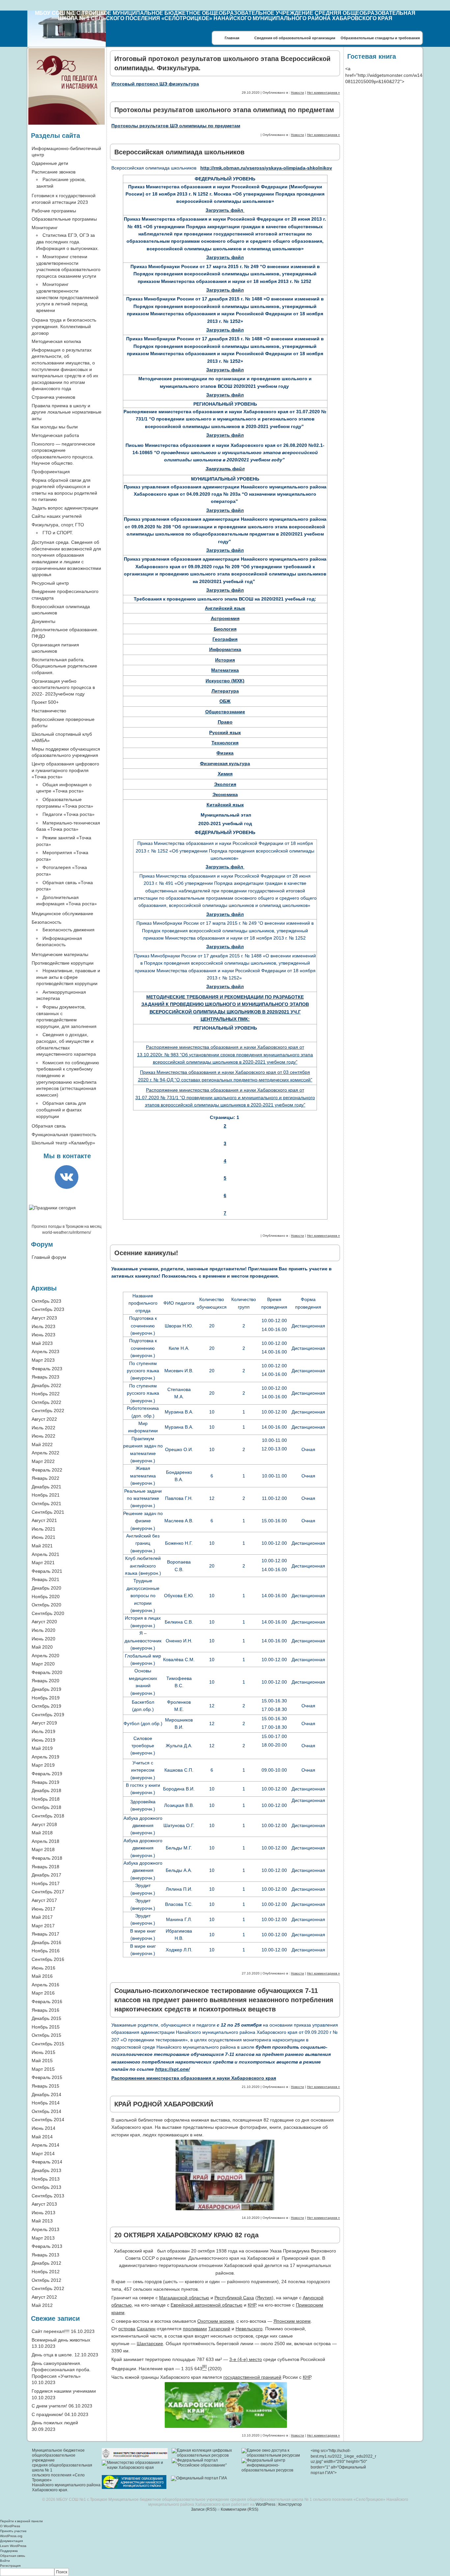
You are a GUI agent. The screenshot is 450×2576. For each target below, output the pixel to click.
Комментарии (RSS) (239, 2509)
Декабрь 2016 (46, 1942)
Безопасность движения (69, 930)
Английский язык (225, 608)
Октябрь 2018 (46, 1807)
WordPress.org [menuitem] (11, 2536)
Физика (225, 753)
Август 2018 (44, 1824)
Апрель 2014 (45, 2145)
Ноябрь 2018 (46, 1799)
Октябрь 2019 (46, 1706)
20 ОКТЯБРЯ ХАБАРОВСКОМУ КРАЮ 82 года (186, 2235)
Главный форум (49, 1257)
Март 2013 (43, 2238)
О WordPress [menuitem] (10, 2526)
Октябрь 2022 (46, 1402)
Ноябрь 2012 (46, 2272)
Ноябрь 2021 (46, 1495)
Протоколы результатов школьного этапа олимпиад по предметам (224, 110)
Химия (225, 774)
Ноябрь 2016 (46, 1951)
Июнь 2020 (43, 1639)
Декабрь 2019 (46, 1689)
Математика (225, 670)
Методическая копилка (56, 341)
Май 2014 (42, 2137)
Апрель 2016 (45, 1985)
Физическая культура (225, 763)
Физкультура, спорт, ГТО (58, 525)
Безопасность (46, 922)
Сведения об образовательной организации (295, 38)
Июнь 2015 (43, 2052)
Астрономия (225, 618)
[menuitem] (225, 2572)
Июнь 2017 (43, 1909)
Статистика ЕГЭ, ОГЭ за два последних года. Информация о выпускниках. (68, 242)
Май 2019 (42, 1748)
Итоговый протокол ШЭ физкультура (155, 84)
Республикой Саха (234, 2298)
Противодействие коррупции (63, 963)
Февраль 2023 (47, 1369)
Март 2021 (43, 1563)
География (225, 639)
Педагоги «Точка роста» (69, 814)
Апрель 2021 (45, 1554)
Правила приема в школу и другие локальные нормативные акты (67, 412)
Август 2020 (44, 1622)
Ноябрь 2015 (46, 2027)
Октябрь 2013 (46, 2187)
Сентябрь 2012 (48, 2288)
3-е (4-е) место (246, 2359)
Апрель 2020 (45, 1656)
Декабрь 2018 (46, 1790)
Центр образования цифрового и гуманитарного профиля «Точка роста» (65, 770)
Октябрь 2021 (46, 1504)
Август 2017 (44, 1900)
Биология (225, 629)
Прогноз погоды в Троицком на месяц (67, 1226)
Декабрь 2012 (46, 2263)
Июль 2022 (43, 1428)
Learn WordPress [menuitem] (13, 2546)
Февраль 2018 (47, 1858)
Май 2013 (42, 2221)
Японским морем (292, 2321)
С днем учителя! (49, 2406)
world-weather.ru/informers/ (67, 1232)
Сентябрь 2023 (48, 1309)
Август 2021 (44, 1520)
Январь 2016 (45, 2010)
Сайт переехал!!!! (51, 2331)
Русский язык (225, 732)
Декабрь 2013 (46, 2170)
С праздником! (47, 2414)
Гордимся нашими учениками (64, 2391)
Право (225, 722)
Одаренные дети (50, 163)
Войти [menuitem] (5, 2561)
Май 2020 (42, 1647)
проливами (195, 2329)
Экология (225, 784)
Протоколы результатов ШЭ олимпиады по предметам (176, 126)
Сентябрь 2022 (48, 1411)
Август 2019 (44, 1723)
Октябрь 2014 (46, 2111)
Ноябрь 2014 (46, 2103)
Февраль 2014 (47, 2162)
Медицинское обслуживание (62, 914)
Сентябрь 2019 (48, 1715)
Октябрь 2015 (46, 2035)
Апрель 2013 (45, 2229)
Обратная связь (49, 1126)
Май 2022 (42, 1444)
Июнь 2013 (43, 2213)
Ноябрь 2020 (46, 1597)
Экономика (225, 794)
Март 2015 (43, 2069)
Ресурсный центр (50, 583)
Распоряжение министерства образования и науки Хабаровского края (194, 2078)
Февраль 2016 (47, 2002)
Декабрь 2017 (46, 1875)
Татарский (219, 2329)
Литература (225, 691)
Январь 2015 (45, 2086)
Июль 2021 (43, 1529)
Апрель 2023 (45, 1351)
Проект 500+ (45, 702)
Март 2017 (43, 1926)
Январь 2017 (45, 1934)
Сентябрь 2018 (48, 1816)
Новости (297, 93)
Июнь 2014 (43, 2128)
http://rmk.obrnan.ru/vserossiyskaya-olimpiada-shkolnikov (266, 168)
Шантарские (150, 2343)
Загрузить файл (225, 210)
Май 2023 (42, 1343)
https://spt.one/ (172, 2069)
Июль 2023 (43, 1326)
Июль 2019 (43, 1731)
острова (127, 2329)
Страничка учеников (53, 397)
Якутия (264, 2298)
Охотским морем (216, 2321)
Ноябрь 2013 (46, 2179)
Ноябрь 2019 (46, 1698)
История (225, 660)
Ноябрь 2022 (46, 1394)
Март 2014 (43, 2154)
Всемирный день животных (61, 2340)
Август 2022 (44, 1419)
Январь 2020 (45, 1681)
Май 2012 (42, 2305)
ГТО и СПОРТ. (58, 533)
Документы (43, 621)
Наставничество (49, 711)
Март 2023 (43, 1360)
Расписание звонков (54, 172)
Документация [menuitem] (11, 2541)
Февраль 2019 (47, 1774)
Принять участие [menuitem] (13, 2531)
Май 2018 (42, 1833)
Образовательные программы (64, 219)
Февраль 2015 (47, 2077)
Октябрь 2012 (46, 2280)
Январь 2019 (45, 1782)
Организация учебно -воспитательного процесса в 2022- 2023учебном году (63, 687)
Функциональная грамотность (64, 1134)
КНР (252, 2305)
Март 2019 (43, 1765)
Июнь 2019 (43, 1740)
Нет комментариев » (323, 93)
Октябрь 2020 (46, 1605)
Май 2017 (42, 1917)
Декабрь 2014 (46, 2095)
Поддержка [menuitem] (9, 2551)
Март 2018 (43, 1849)
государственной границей (252, 2377)
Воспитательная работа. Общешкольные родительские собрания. (64, 666)
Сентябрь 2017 (48, 1892)
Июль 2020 (43, 1630)
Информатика (225, 649)
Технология (225, 743)
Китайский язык (225, 805)
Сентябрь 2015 (48, 2044)
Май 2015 (42, 2061)
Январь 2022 (45, 1478)
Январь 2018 (45, 1867)
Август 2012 (44, 2297)
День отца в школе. (52, 2355)
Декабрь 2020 (46, 1588)
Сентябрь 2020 (48, 1613)
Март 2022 (43, 1461)
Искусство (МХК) (225, 681)
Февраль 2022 (47, 1470)
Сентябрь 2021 (48, 1512)
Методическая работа (55, 435)
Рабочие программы (54, 211)
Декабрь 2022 (46, 1385)
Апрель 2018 (45, 1841)
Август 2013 (44, 2204)
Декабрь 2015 (46, 2018)
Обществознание (225, 712)
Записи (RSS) (204, 2509)
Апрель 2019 (45, 1757)
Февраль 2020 (47, 1672)
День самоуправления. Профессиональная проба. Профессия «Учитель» (61, 2370)
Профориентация (51, 472)
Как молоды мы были (55, 427)
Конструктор (290, 2504)
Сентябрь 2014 (48, 2120)
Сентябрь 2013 (48, 2196)
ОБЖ (225, 701)
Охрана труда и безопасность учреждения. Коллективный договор (64, 326)
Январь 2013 (45, 2255)
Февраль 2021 (47, 1571)
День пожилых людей (55, 2423)
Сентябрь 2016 (48, 1959)
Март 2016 (43, 1993)
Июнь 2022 (43, 1436)
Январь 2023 (45, 1377)
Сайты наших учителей (57, 516)
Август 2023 (44, 1318)
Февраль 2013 (47, 2246)
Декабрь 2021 (46, 1487)
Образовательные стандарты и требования (380, 38)
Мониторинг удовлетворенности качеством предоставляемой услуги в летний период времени (67, 297)
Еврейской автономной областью (207, 2305)
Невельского (249, 2329)
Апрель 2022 (45, 1453)
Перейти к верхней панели (21, 2521)
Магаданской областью (184, 2298)
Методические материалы (60, 954)
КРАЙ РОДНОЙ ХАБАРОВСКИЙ (164, 2104)
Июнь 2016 (43, 1968)
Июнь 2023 (43, 1335)
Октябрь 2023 (46, 1301)
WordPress (266, 2504)
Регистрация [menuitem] (10, 2566)
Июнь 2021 (43, 1537)
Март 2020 (43, 1664)
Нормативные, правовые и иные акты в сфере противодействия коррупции (68, 977)
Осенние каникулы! (146, 1253)
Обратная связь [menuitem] (13, 2556)
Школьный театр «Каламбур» (63, 1143)
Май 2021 (42, 1546)
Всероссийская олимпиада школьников (181, 152)
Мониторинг (45, 228)
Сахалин (146, 2329)
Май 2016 (42, 1976)
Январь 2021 (45, 1579)
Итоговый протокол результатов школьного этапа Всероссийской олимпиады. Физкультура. (222, 63)
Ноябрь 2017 (46, 1883)
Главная (232, 38)
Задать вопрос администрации (65, 508)
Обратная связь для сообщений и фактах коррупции (61, 1110)
